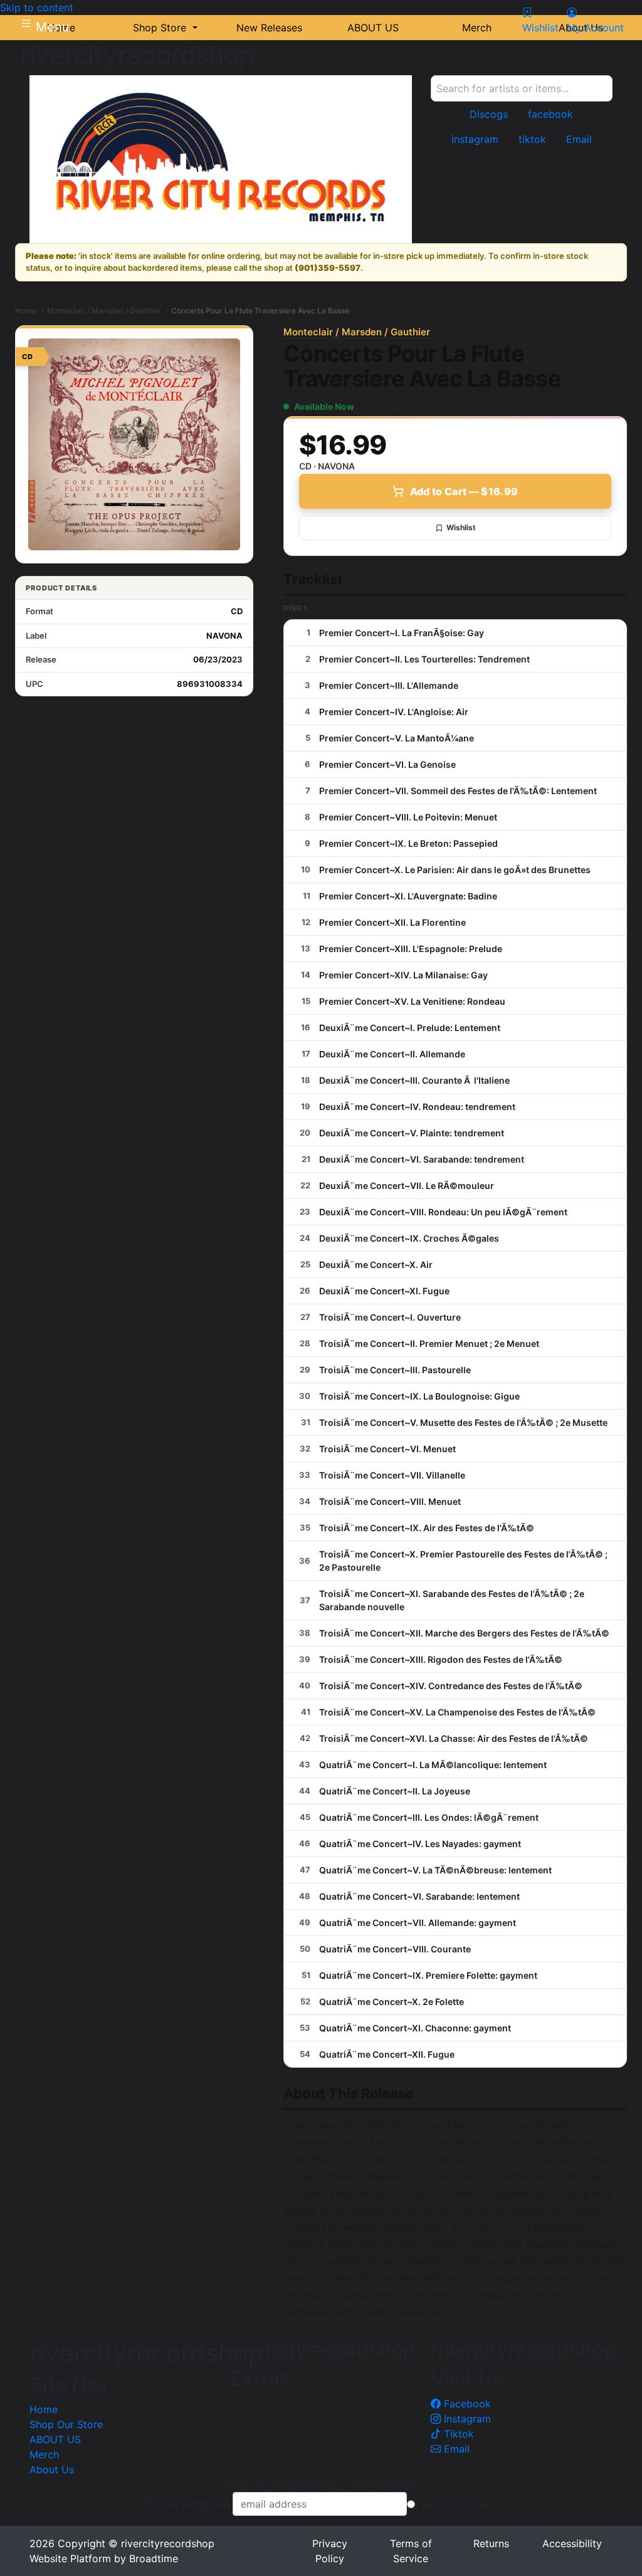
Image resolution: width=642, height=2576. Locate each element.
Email (455, 2449)
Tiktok (457, 2434)
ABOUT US (55, 2439)
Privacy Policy (330, 2551)
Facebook (466, 2404)
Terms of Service (411, 2551)
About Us (52, 2469)
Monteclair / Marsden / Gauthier (104, 311)
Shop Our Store (66, 2424)
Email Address (189, 2504)
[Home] (221, 159)
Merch (44, 2454)
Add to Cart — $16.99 (464, 491)
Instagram (466, 2419)
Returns (491, 2543)
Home (26, 311)
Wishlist (461, 527)
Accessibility (572, 2543)
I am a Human (455, 2504)
